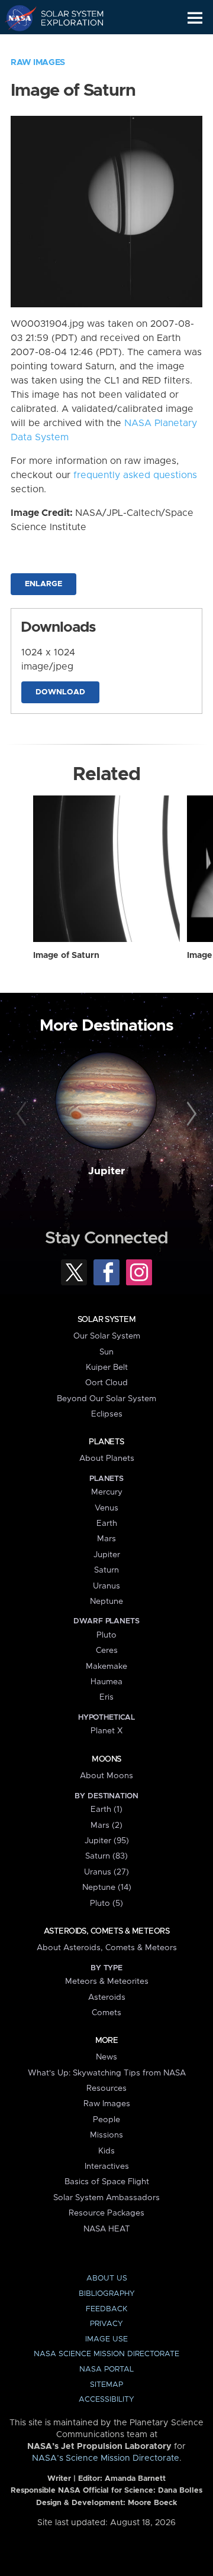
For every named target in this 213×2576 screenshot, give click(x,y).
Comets (106, 2013)
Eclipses (107, 1414)
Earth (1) (106, 1810)
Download (60, 692)
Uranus (106, 1586)
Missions (106, 2135)
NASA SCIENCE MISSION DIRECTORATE (106, 2354)
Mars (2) (106, 1825)
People (106, 2120)
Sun (106, 1352)
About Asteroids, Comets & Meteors (107, 1948)
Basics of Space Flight (107, 2182)
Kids (106, 2151)
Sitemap (106, 2385)
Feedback (106, 2309)
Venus (106, 1508)
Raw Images (38, 63)
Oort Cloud (106, 1383)
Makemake (106, 1667)
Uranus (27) (106, 1872)
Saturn (106, 1570)
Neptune (106, 1602)
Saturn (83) (106, 1856)
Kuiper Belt (107, 1367)
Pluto (106, 1635)
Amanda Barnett (135, 2479)
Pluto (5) (106, 1903)
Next (190, 1115)
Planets (106, 1442)
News (106, 2057)
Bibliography (107, 2294)
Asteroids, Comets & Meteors (106, 1931)
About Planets (107, 1458)
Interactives (107, 2166)
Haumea (106, 1682)
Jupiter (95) (107, 1841)
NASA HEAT (107, 2229)
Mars (106, 1539)
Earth (107, 1523)
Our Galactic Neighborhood (65, 45)
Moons (106, 1759)
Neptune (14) (107, 1888)
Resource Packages (106, 2213)
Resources (106, 2088)
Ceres (107, 1651)
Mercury (107, 1492)
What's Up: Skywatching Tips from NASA (107, 2073)
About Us (107, 2278)
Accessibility (106, 2400)
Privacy (106, 2324)
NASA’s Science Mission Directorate (106, 2458)
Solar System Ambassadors (106, 2198)
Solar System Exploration (65, 18)
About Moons (106, 1776)
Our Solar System (107, 1336)
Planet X (106, 1731)
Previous (23, 1115)
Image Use (106, 2339)
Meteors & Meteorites (107, 1981)
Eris (106, 1697)
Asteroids (107, 1997)
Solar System (106, 1320)
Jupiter (106, 1171)
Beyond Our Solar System (106, 1399)
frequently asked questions (135, 475)
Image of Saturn (66, 956)
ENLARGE (43, 584)
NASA (16, 18)
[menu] (195, 18)
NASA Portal (106, 2369)
